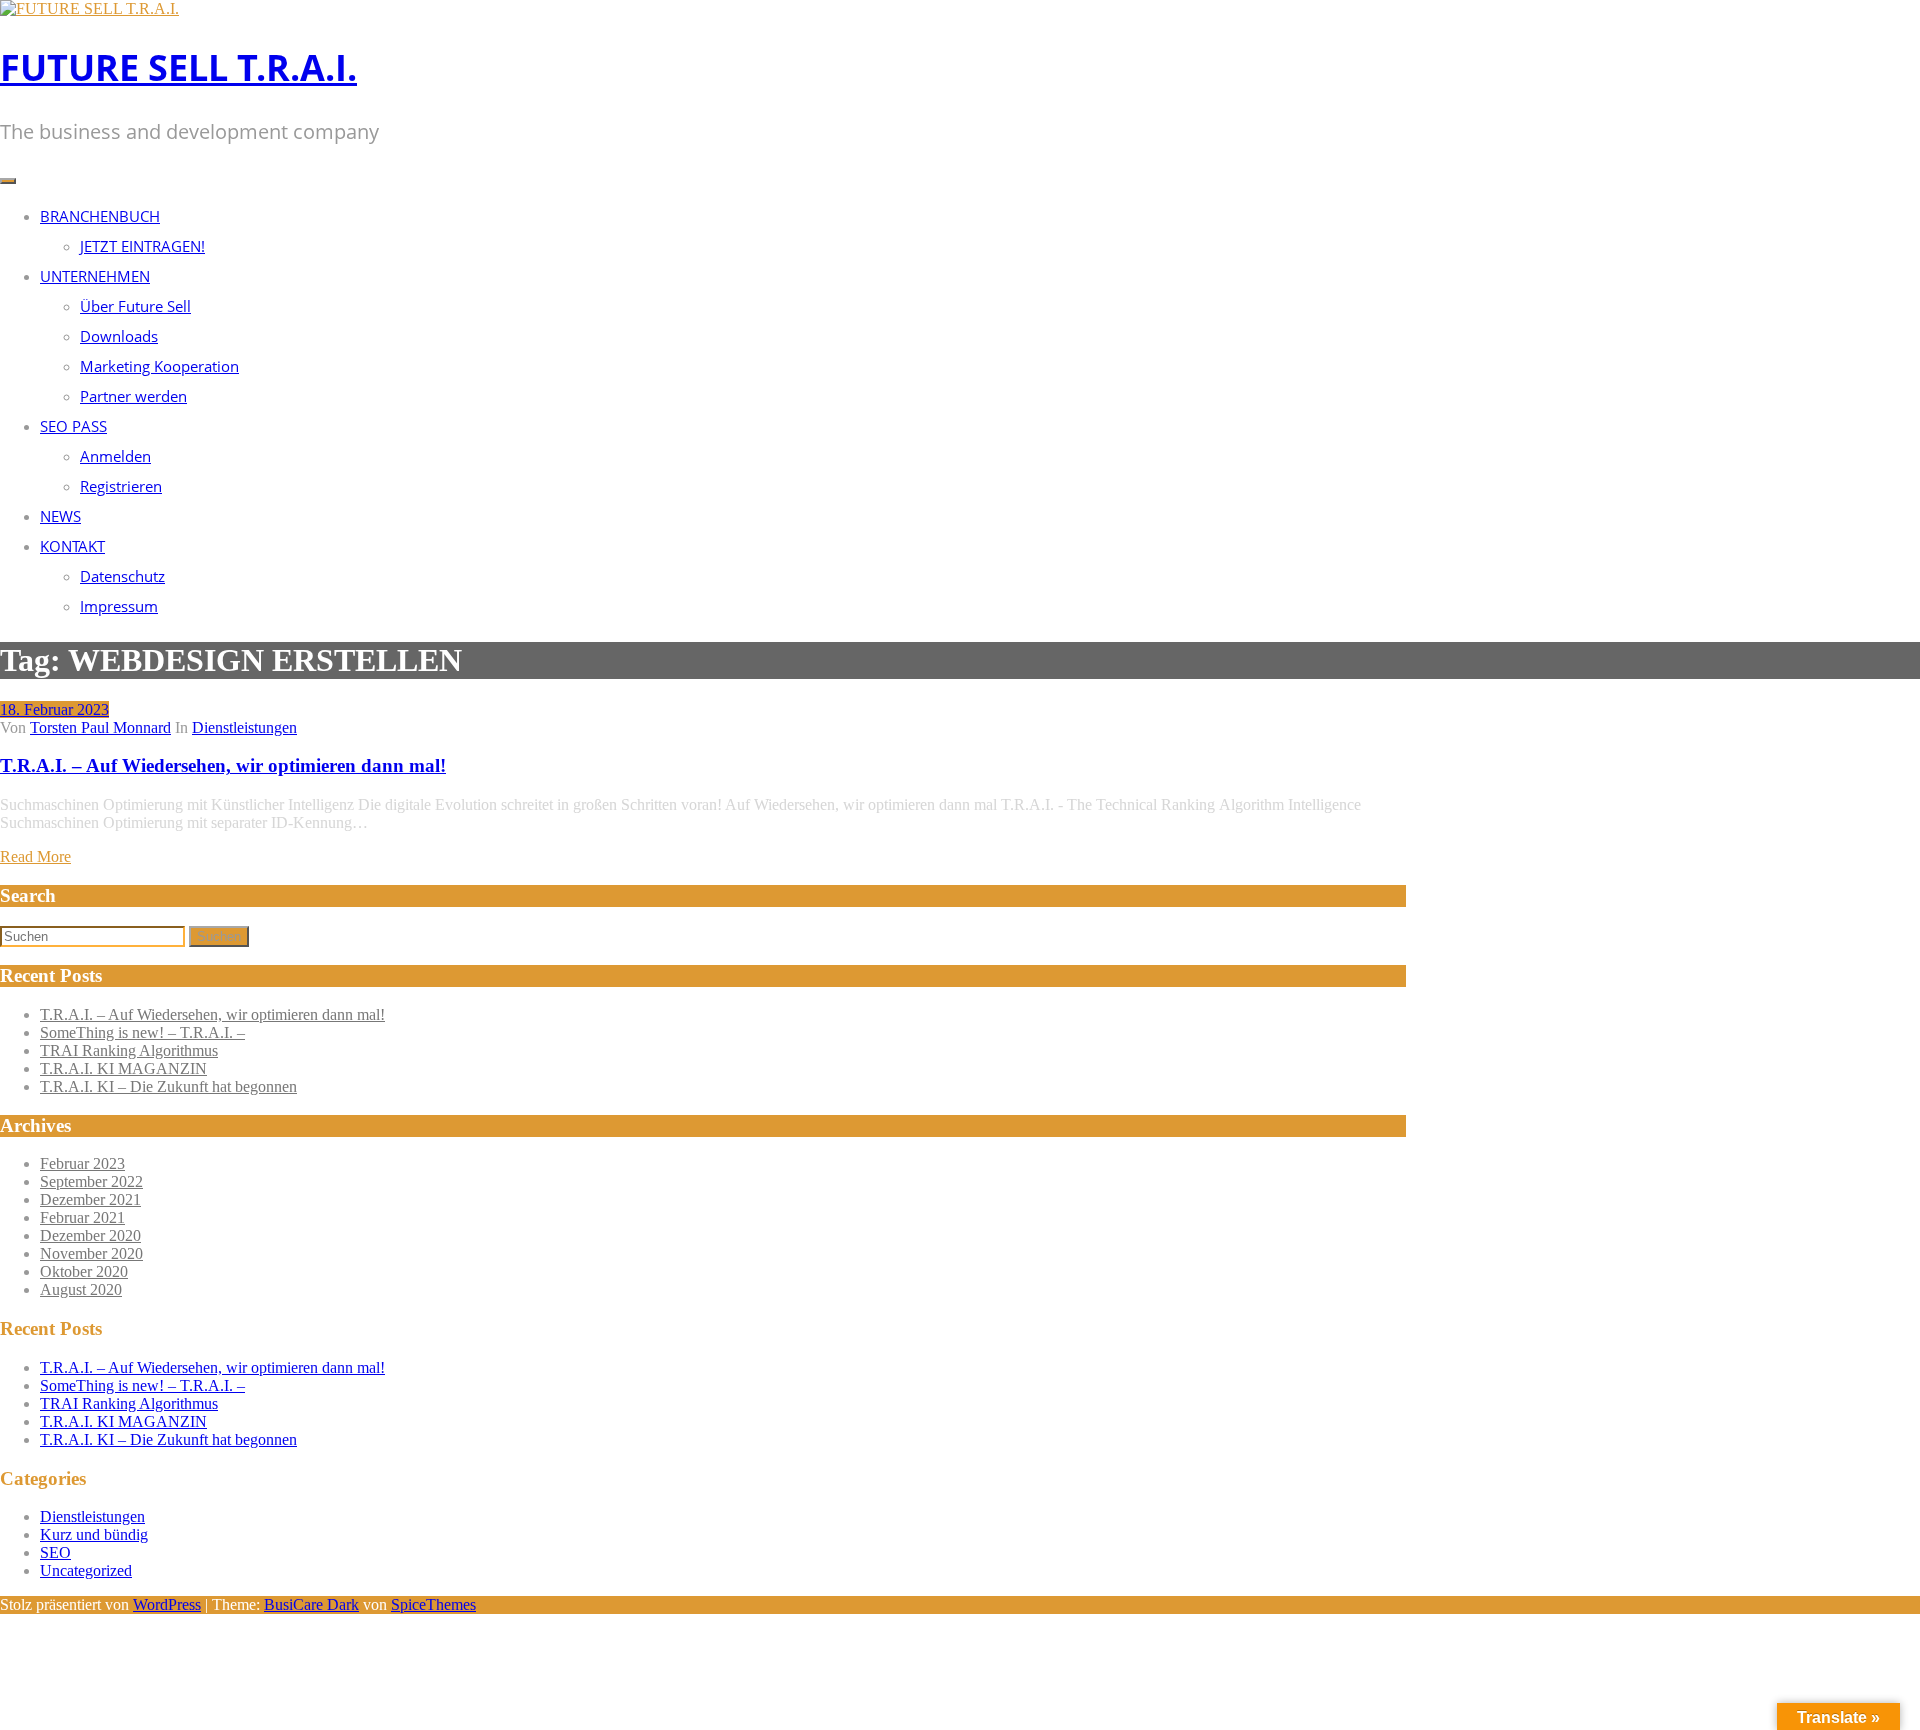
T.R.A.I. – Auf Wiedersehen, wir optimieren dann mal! (223, 765)
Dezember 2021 (90, 1199)
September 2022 (91, 1181)
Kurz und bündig (94, 1534)
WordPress (167, 1604)
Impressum (119, 606)
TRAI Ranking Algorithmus (129, 1050)
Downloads (119, 336)
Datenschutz (122, 576)
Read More (35, 856)
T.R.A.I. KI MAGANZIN (123, 1068)
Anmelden (115, 456)
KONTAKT (72, 546)
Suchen (219, 936)
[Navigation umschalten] (8, 181)
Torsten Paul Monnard (100, 727)
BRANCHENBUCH (100, 216)
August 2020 (81, 1289)
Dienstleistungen (244, 727)
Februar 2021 (82, 1217)
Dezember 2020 (90, 1235)
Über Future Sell (135, 306)
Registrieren (121, 486)
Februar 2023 (82, 1163)
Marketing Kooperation (159, 366)
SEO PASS (73, 426)
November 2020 (91, 1253)
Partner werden (133, 396)
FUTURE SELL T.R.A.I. (178, 67)
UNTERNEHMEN (95, 276)
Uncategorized (86, 1570)
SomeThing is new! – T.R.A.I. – (142, 1032)
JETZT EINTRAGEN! (142, 246)
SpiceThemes (433, 1604)
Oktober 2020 (84, 1271)
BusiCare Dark (311, 1604)
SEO (55, 1552)
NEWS (60, 516)
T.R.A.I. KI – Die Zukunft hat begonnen (168, 1086)
